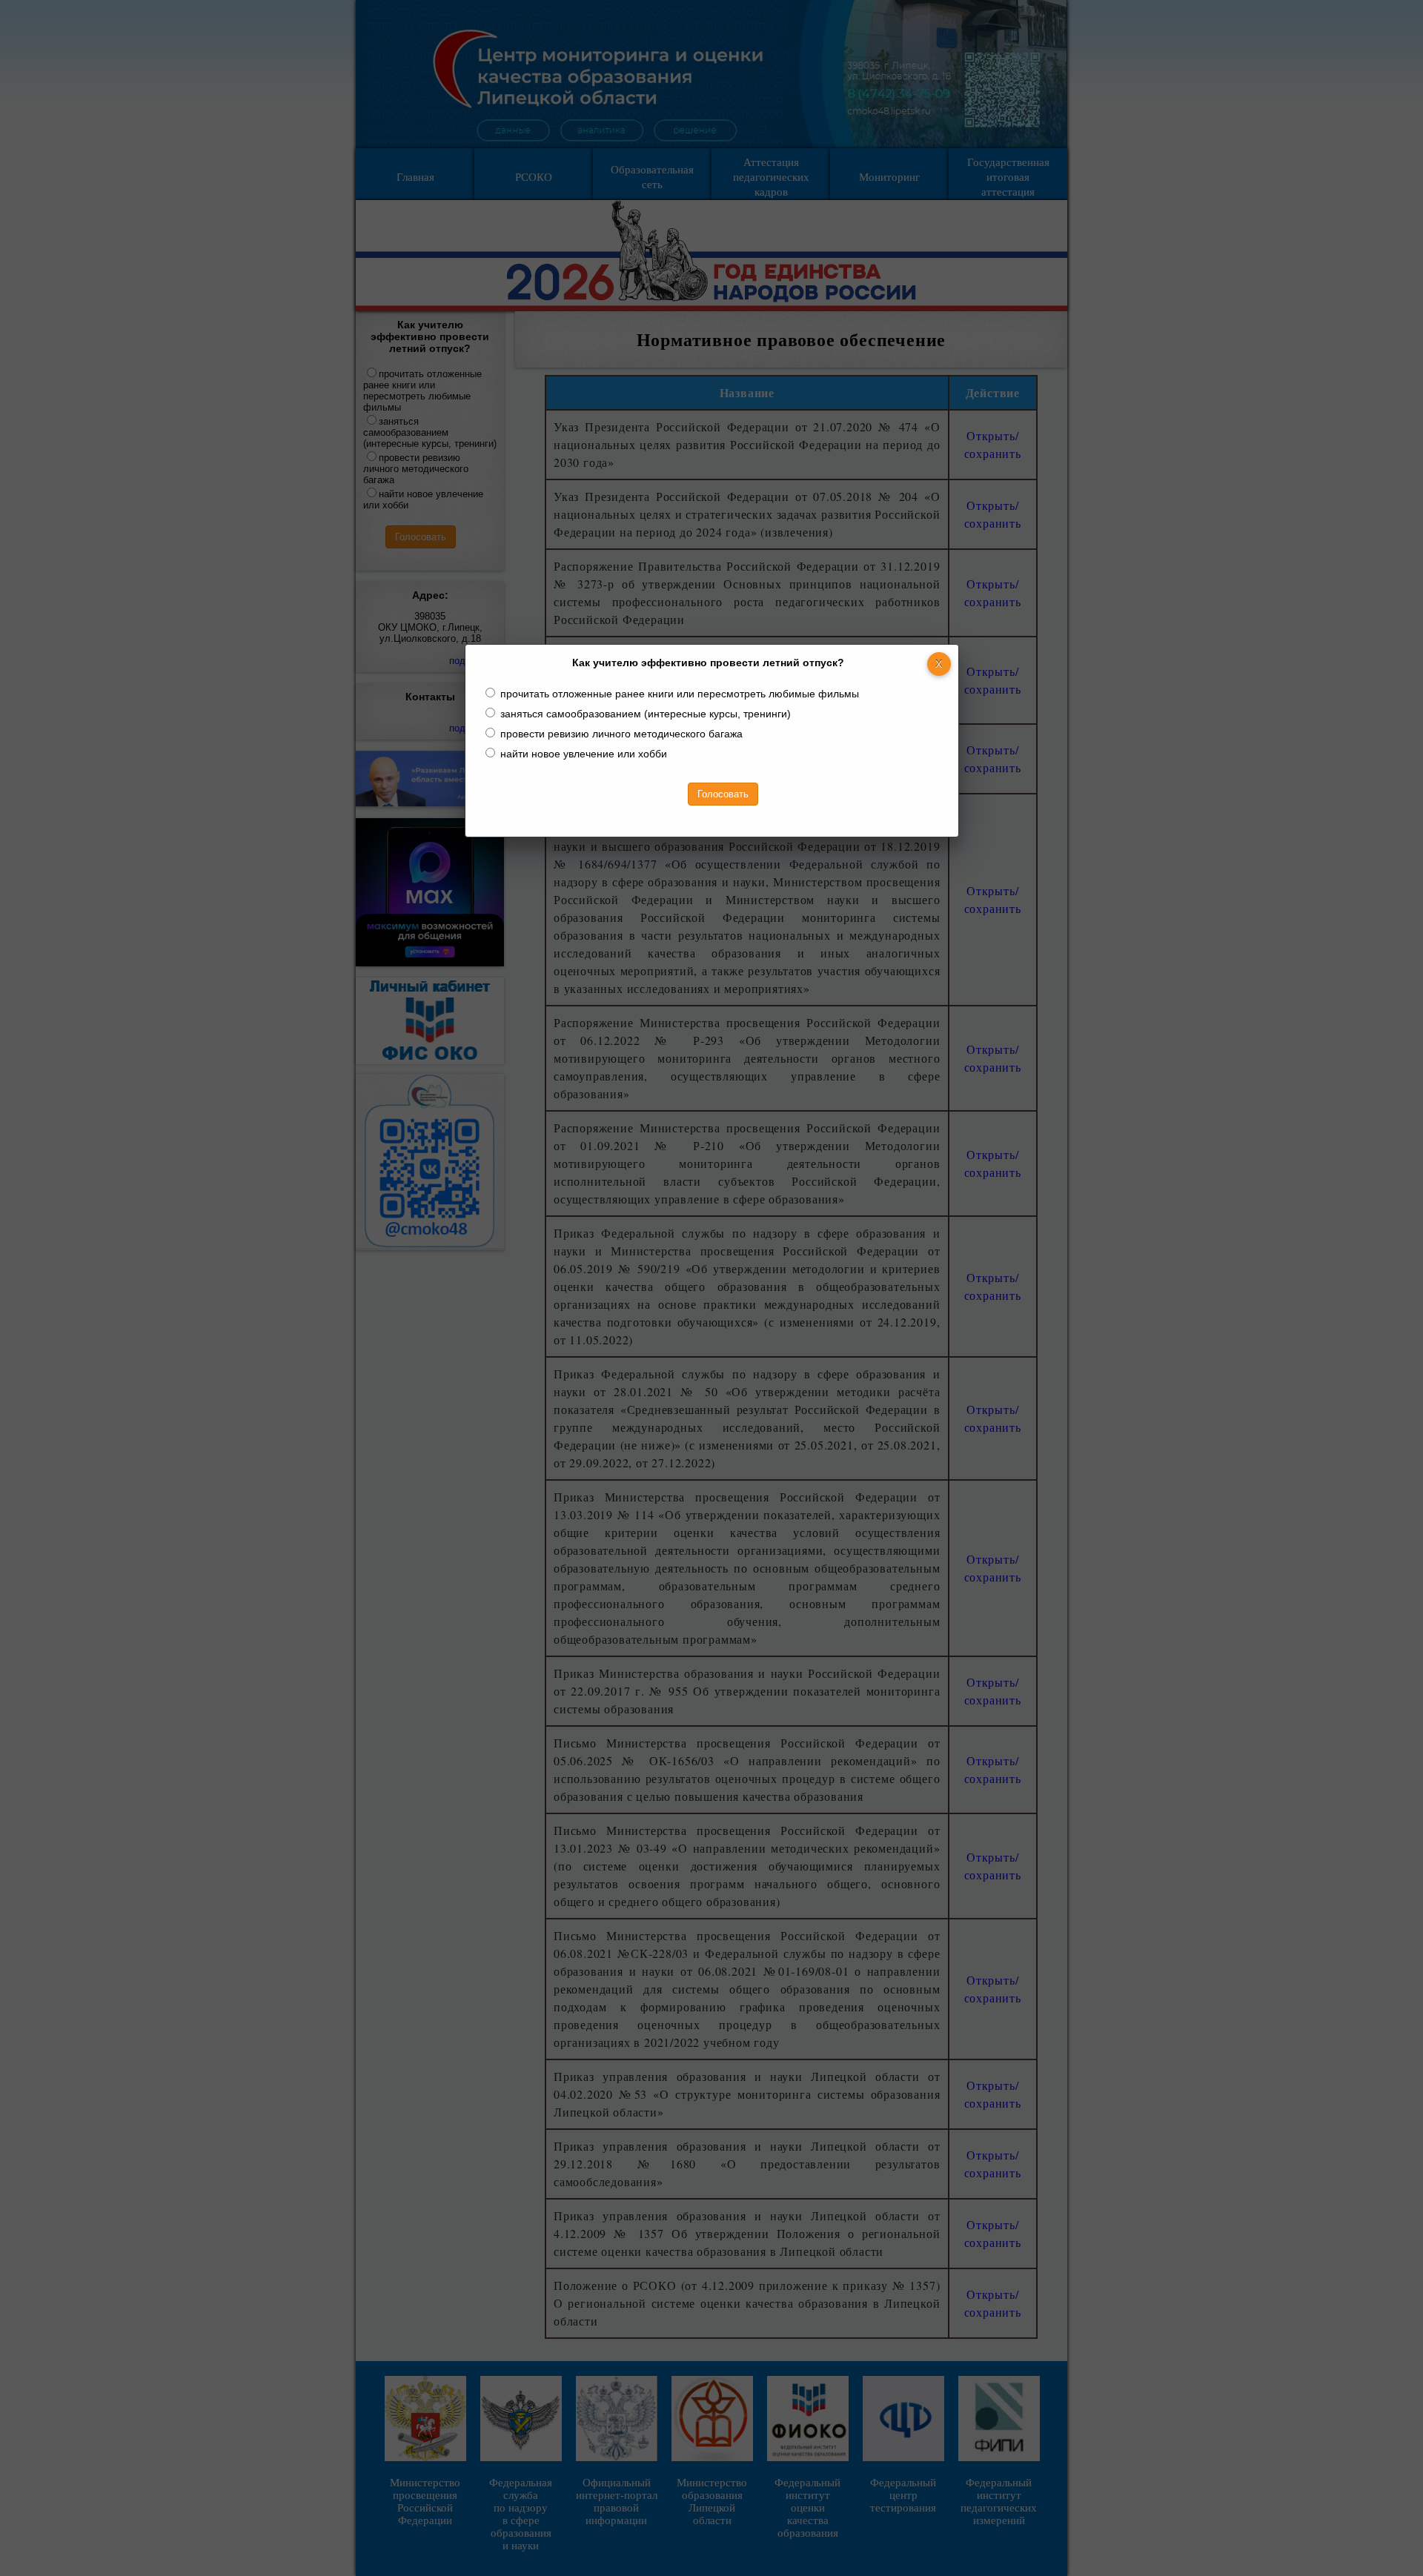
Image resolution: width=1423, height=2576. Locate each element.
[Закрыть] (939, 664)
